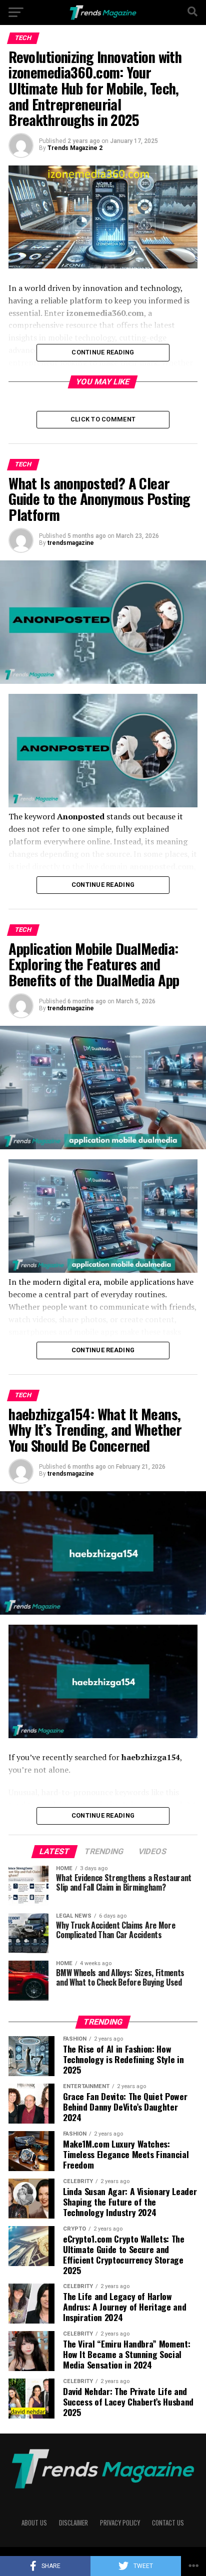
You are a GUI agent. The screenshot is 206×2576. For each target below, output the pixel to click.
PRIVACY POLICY (120, 2523)
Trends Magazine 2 (75, 148)
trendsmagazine (71, 543)
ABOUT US (34, 2523)
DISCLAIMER (73, 2523)
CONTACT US (168, 2523)
